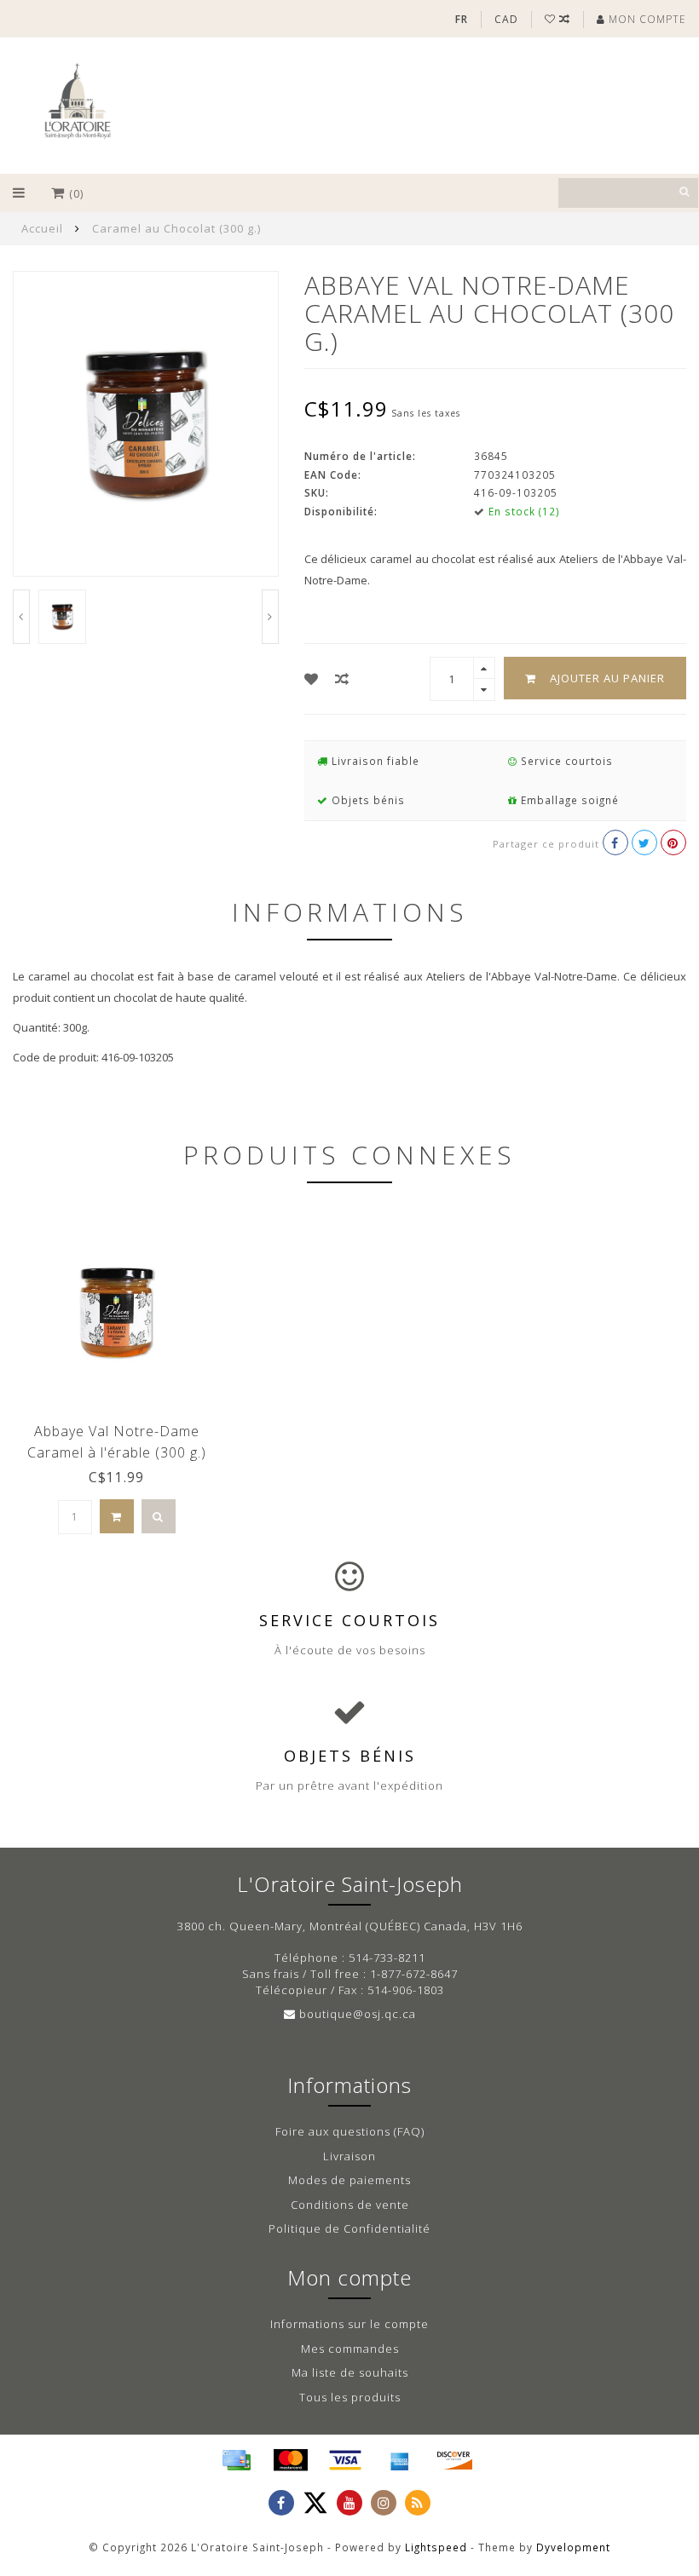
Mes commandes (350, 2349)
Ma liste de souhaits (350, 2372)
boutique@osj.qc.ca (358, 2014)
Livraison (349, 2156)
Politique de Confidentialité (349, 2228)
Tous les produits (350, 2397)
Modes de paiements (349, 2180)
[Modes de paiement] (236, 2460)
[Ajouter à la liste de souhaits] (312, 679)
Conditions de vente (350, 2205)
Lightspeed (436, 2547)
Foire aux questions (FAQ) (350, 2131)
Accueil (42, 228)
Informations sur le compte (349, 2324)
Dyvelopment (573, 2547)
